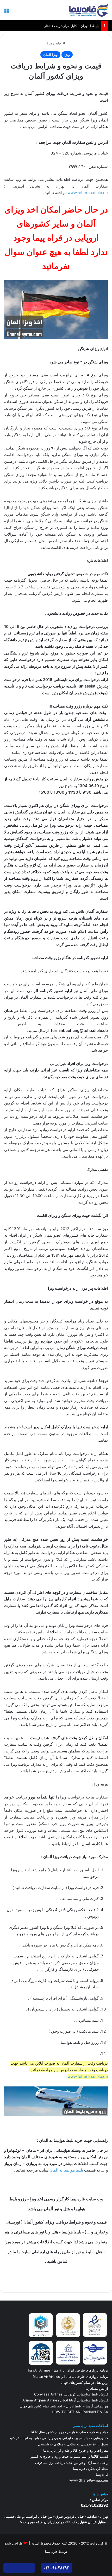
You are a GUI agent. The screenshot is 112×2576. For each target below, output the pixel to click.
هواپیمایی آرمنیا (97, 2406)
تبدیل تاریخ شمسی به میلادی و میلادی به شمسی (73, 2444)
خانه (59, 43)
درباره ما (49, 2450)
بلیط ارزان (73, 2406)
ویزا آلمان (50, 55)
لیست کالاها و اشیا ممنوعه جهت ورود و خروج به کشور (69, 2456)
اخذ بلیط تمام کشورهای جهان (41, 2406)
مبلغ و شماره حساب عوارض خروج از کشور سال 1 (69, 2432)
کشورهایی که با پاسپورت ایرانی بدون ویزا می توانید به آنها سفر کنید (59, 2438)
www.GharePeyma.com (89, 2480)
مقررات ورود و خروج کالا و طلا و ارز (82, 2450)
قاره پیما (102, 2474)
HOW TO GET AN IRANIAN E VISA (80, 2412)
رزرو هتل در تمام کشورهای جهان (85, 2382)
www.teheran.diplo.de (88, 193)
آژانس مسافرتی (96, 2388)
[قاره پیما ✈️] (89, 10)
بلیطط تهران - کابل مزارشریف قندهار (71, 26)
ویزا (50, 43)
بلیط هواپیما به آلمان (66, 2170)
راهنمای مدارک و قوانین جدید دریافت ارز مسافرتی (72, 2463)
